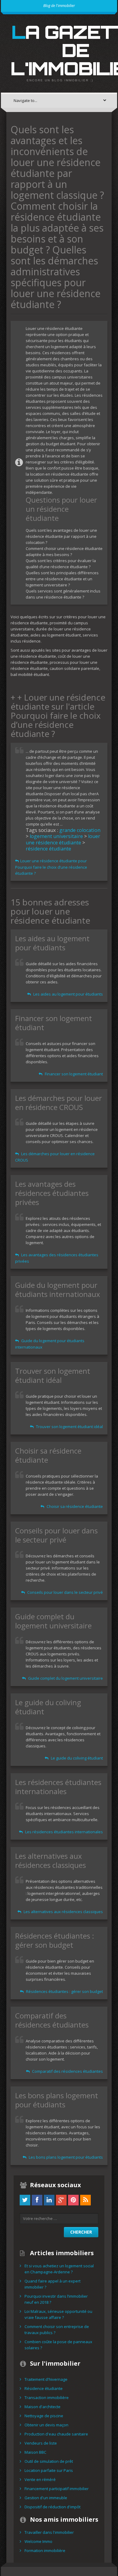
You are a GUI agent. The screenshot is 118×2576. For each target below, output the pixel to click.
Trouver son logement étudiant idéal (69, 1427)
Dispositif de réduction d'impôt (52, 2507)
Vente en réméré (40, 2479)
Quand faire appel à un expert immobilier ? (52, 2284)
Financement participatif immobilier (57, 2489)
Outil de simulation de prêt (49, 2461)
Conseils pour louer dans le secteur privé (65, 1592)
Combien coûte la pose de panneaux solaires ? (58, 2345)
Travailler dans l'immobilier (49, 2532)
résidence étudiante (48, 849)
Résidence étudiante (44, 2388)
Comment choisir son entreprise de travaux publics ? (57, 2330)
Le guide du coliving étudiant (76, 1758)
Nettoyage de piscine (44, 2416)
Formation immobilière (45, 2551)
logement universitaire (56, 836)
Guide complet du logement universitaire (65, 1678)
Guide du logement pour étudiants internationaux (50, 1344)
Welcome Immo (38, 2541)
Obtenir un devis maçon (46, 2425)
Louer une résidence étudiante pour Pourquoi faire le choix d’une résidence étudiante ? (51, 867)
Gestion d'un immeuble (46, 2498)
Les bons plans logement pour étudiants (65, 2157)
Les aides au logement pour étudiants (68, 994)
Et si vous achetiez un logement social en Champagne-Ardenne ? (59, 2269)
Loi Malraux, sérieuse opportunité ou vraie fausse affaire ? (58, 2314)
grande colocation (80, 830)
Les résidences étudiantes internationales (64, 1832)
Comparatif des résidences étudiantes (67, 2071)
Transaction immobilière (47, 2398)
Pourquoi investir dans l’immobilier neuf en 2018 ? (56, 2299)
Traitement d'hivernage (46, 2379)
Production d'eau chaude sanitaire (56, 2434)
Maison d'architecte (43, 2407)
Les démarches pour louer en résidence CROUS (55, 1157)
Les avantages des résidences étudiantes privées (57, 1258)
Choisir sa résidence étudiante (74, 1506)
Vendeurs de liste (41, 2443)
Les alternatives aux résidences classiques (63, 1912)
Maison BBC (35, 2452)
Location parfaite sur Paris (49, 2470)
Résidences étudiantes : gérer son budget (64, 1991)
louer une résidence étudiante (63, 839)
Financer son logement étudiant (73, 1074)
